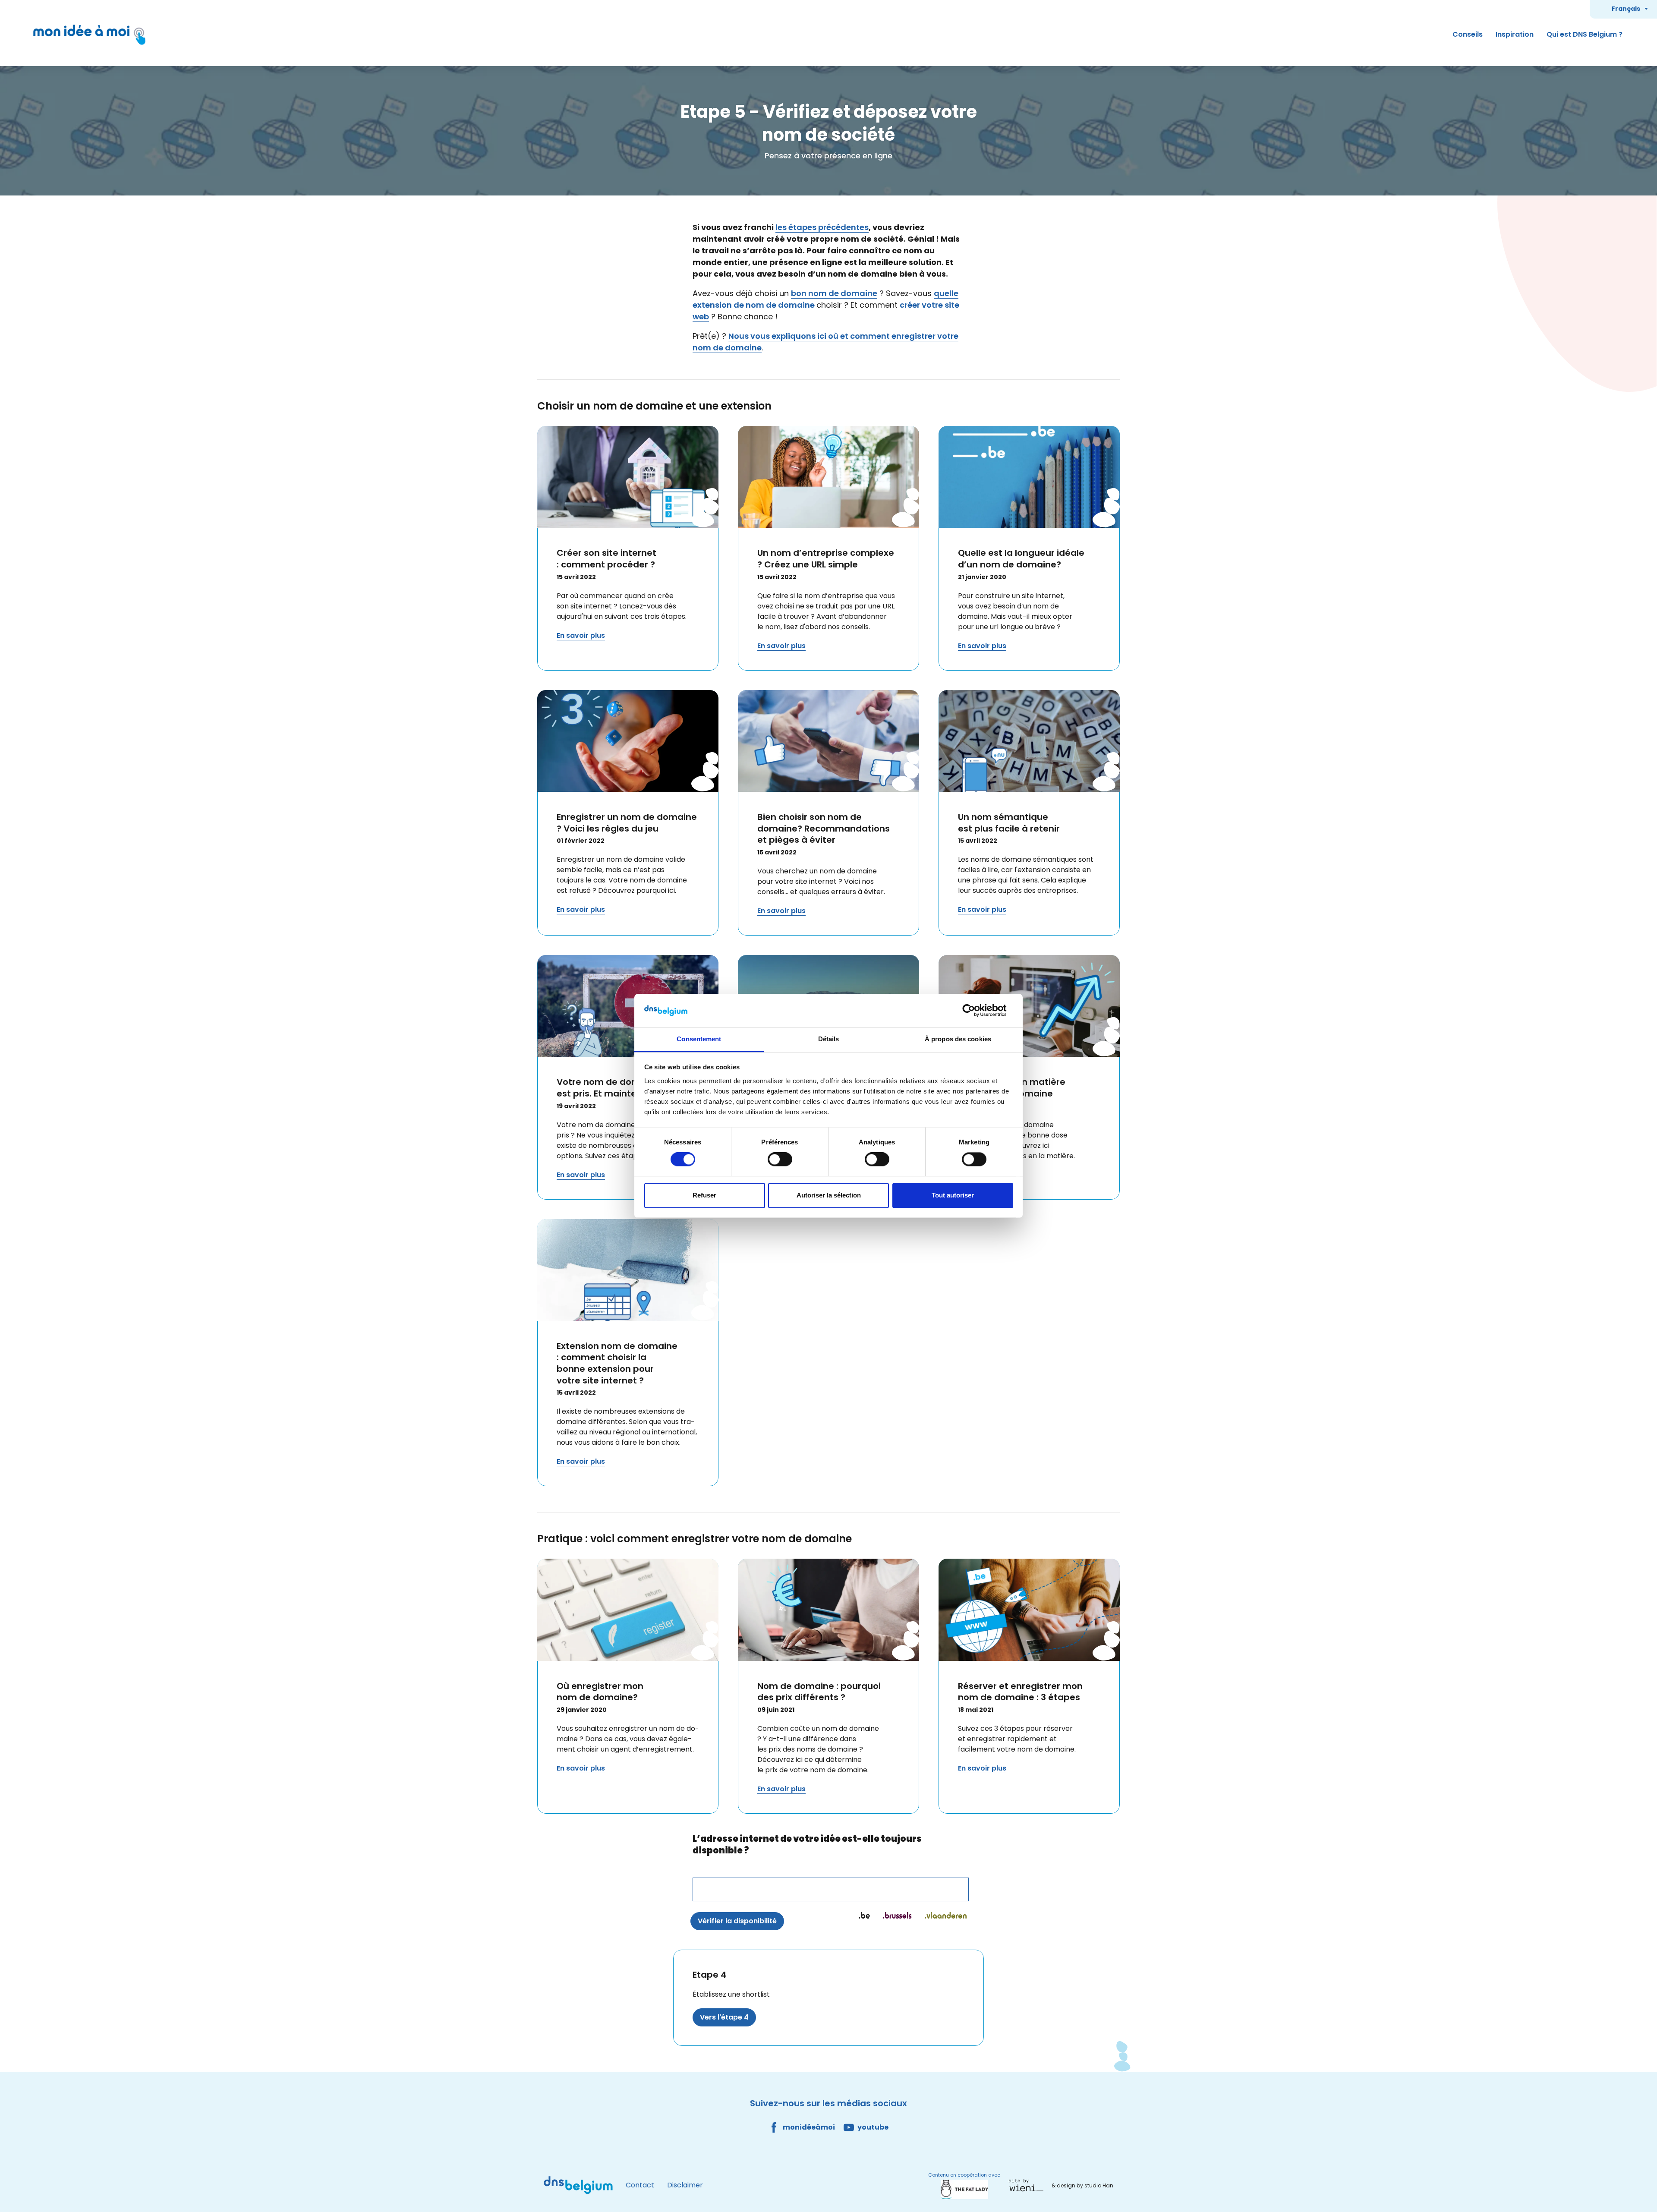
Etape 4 (710, 1975)
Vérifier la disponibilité (737, 1921)
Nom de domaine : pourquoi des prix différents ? (819, 1692)
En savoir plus (581, 635)
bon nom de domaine (834, 293)
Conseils (1468, 34)
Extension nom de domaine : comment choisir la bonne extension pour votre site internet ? (617, 1363)
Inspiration (1515, 34)
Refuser (704, 1195)
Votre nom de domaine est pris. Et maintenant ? (611, 1088)
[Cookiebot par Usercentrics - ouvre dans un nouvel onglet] (975, 1011)
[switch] (780, 1160)
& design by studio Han (1082, 2185)
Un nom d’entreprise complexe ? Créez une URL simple (826, 559)
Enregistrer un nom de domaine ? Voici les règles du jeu (627, 823)
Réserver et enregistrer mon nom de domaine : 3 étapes (1020, 1692)
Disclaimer (685, 2185)
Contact (640, 2185)
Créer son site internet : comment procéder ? (606, 559)
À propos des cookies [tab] (958, 1039)
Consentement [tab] (699, 1039)
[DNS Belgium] (578, 2185)
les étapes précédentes (822, 227)
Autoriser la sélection (829, 1195)
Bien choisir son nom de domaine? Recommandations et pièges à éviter (824, 828)
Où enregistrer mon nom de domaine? (600, 1692)
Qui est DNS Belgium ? (1585, 34)
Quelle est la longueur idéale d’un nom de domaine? (1021, 559)
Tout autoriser (953, 1195)
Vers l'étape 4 (724, 2017)
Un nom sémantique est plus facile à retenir (1009, 823)
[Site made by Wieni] (1029, 2185)
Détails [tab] (829, 1039)
